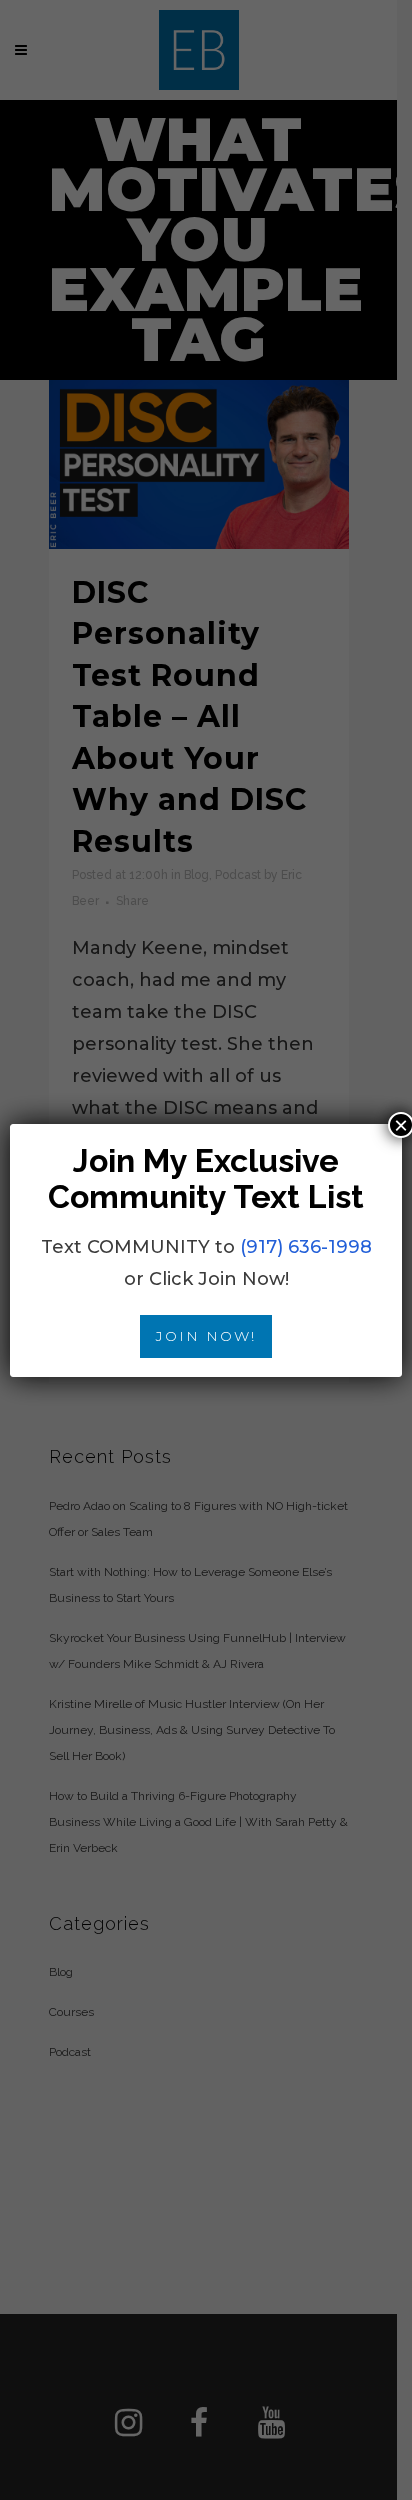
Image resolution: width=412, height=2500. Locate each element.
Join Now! (206, 1336)
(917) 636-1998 (306, 1247)
